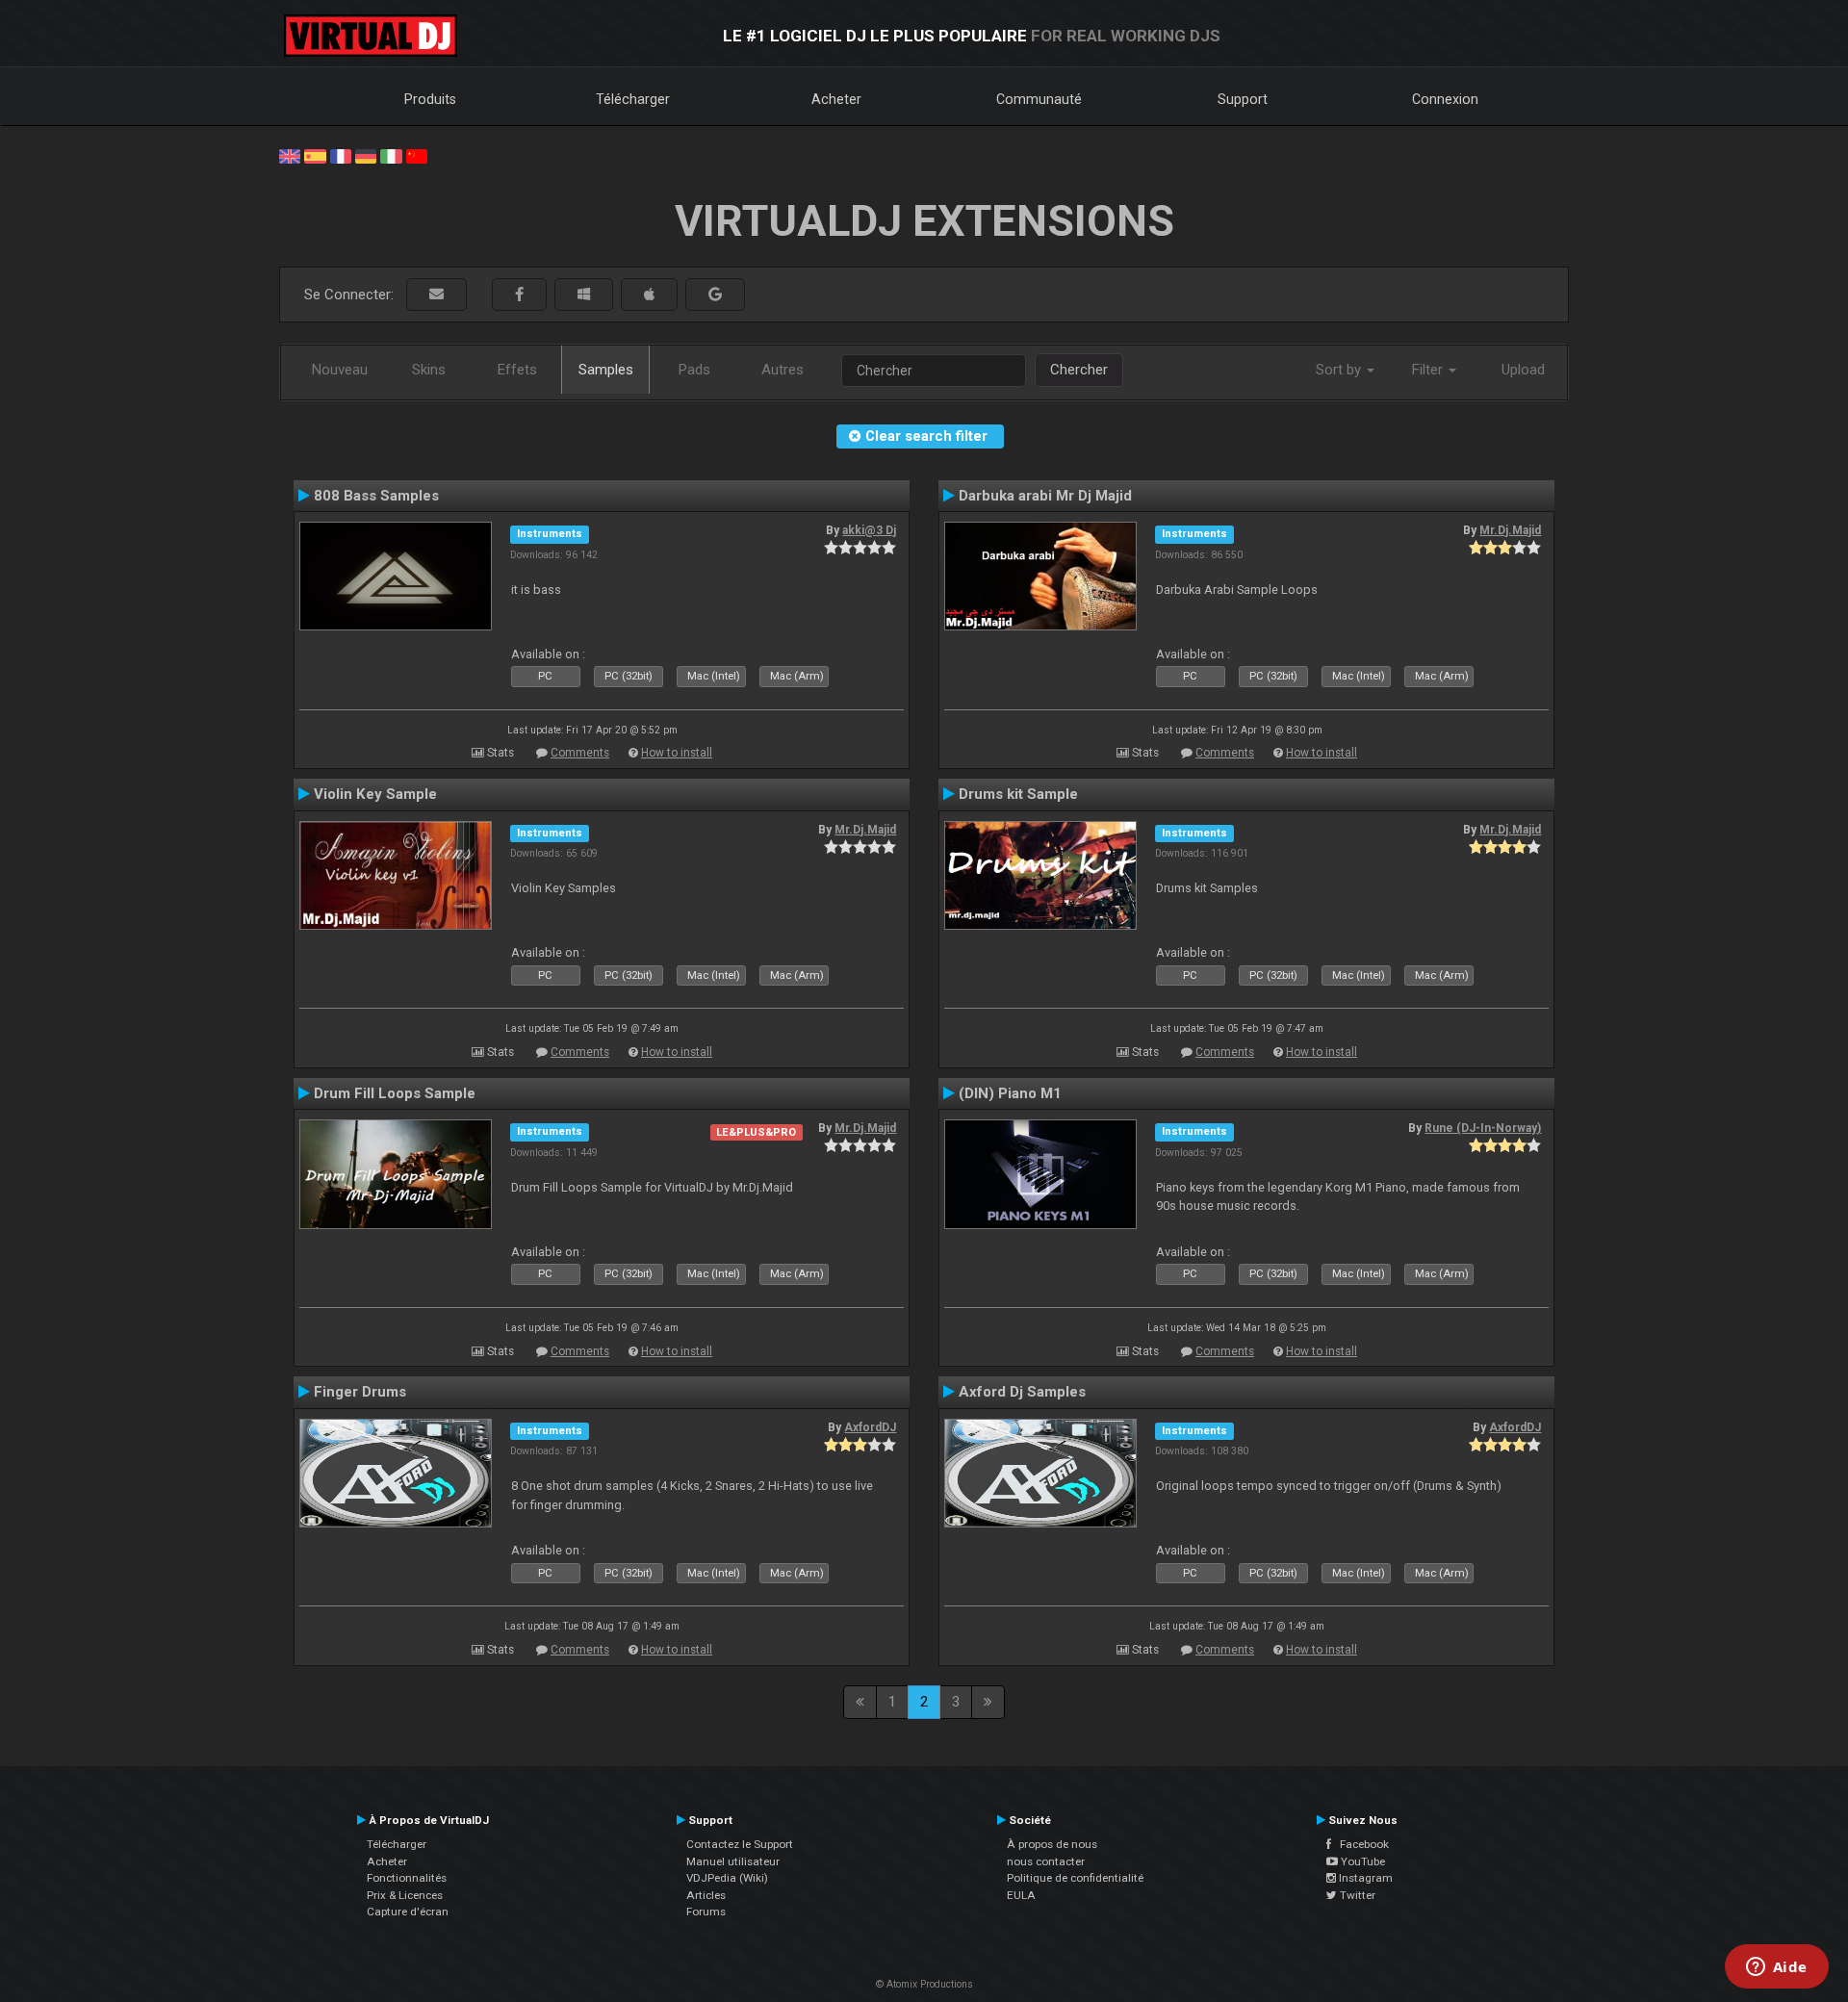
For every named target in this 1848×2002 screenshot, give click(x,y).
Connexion (1445, 99)
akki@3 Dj (869, 530)
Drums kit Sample (1018, 794)
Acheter (836, 99)
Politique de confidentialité (1075, 1878)
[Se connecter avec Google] (715, 295)
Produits (430, 99)
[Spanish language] (315, 155)
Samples (606, 370)
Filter (1429, 370)
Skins (429, 370)
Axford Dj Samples (1022, 1392)
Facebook (1360, 1844)
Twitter (1356, 1895)
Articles (706, 1895)
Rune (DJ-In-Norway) (1483, 1128)
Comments (580, 753)
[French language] (341, 155)
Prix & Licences (405, 1895)
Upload (1523, 370)
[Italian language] (391, 155)
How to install (677, 753)
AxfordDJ (870, 1427)
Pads (694, 370)
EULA (1021, 1895)
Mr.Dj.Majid (1510, 530)
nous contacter (1046, 1861)
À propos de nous (1052, 1844)
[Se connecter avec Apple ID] (649, 295)
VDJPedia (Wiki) (727, 1878)
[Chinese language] (417, 155)
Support (1243, 99)
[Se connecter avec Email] (436, 295)
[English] (290, 155)
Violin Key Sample (375, 794)
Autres (783, 370)
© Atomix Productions (924, 1984)
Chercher (1079, 370)
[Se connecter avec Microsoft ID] (584, 295)
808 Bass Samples (376, 496)
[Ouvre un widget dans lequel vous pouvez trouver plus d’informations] (1776, 1968)
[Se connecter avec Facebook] (519, 295)
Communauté (1039, 99)
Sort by (1340, 370)
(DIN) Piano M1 (1010, 1093)
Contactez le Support (740, 1844)
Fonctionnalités (407, 1878)
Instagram (1364, 1878)
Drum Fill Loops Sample (395, 1093)
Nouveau (340, 370)
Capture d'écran (408, 1912)
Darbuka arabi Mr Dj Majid (1045, 496)
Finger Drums (360, 1392)
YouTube (1361, 1861)
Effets (517, 370)
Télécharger (633, 99)
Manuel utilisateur (733, 1861)
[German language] (366, 155)
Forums (706, 1912)
